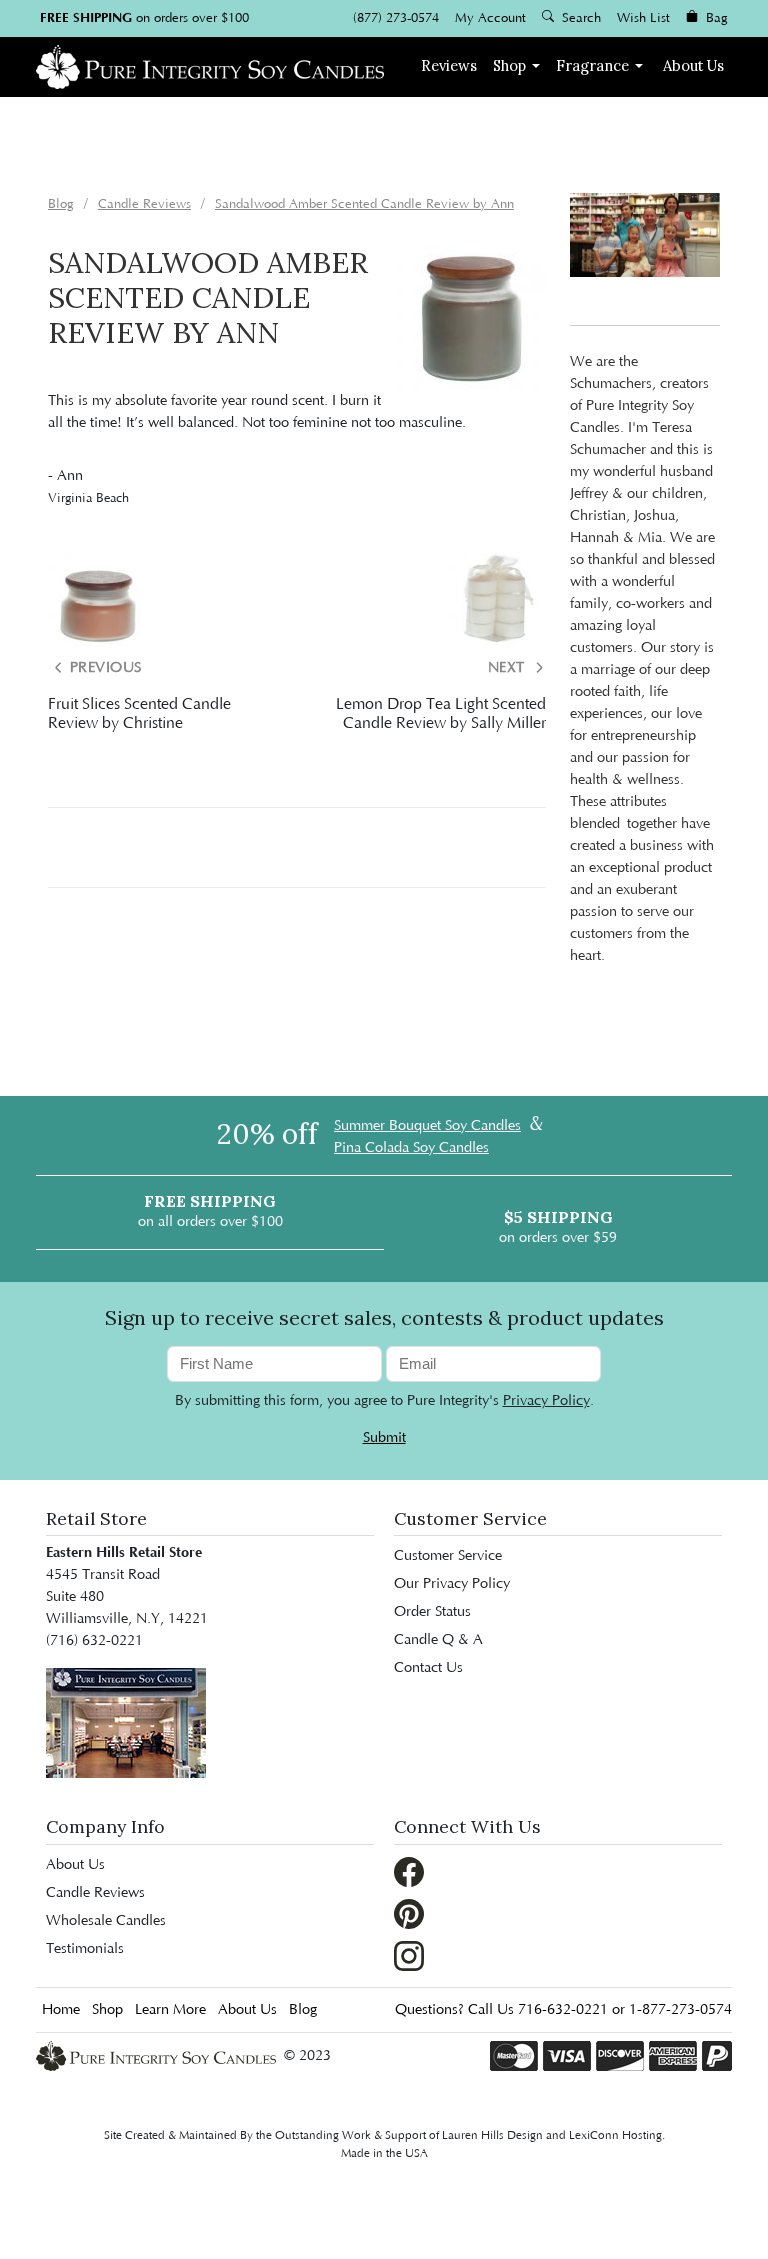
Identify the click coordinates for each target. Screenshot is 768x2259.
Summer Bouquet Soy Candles (427, 1126)
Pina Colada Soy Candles (411, 1148)
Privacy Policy (546, 1401)
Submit (384, 1438)
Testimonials (85, 1949)
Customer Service (448, 1556)
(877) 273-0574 (396, 18)
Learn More (170, 2010)
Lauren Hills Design (492, 2135)
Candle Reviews (95, 1893)
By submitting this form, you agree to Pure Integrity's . (384, 1401)
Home (61, 2010)
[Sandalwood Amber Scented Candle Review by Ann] (471, 319)
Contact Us (428, 1668)
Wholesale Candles (106, 1921)
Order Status (432, 1612)
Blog (303, 2010)
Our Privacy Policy (452, 1584)
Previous (103, 668)
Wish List (643, 18)
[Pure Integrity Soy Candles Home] (210, 64)
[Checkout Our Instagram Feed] (409, 1955)
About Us (693, 65)
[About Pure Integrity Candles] (126, 1723)
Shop (509, 65)
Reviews (449, 65)
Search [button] (579, 18)
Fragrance (592, 65)
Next (509, 668)
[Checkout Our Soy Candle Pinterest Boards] (409, 1913)
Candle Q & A (438, 1640)
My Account (490, 18)
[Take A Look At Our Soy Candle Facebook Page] (409, 1871)
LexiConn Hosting (615, 2135)
